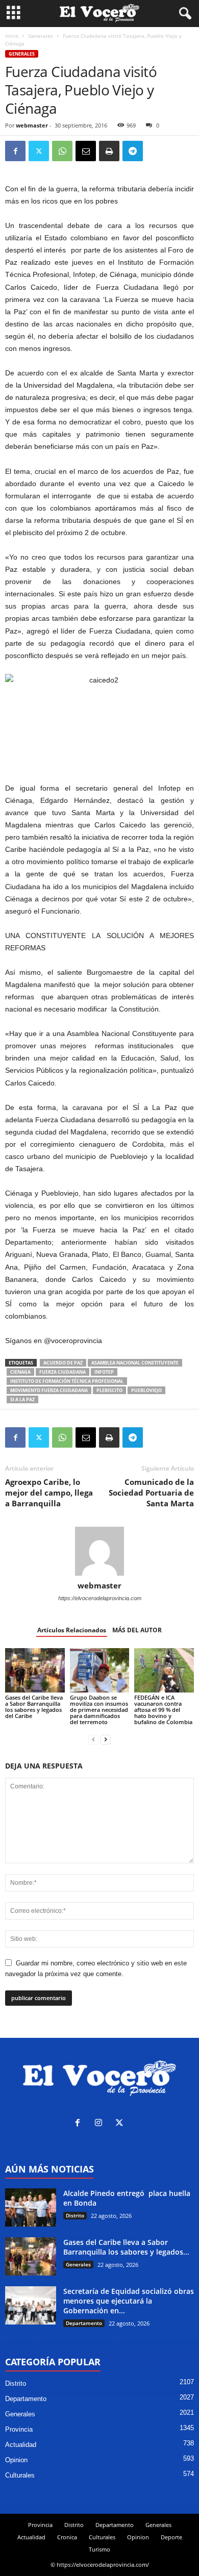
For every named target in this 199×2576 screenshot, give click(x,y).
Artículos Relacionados (72, 1630)
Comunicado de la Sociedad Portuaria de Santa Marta (151, 1493)
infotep (104, 1372)
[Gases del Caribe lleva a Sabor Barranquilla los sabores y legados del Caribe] (35, 1670)
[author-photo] (99, 1551)
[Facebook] (15, 151)
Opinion (16, 2460)
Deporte (171, 2537)
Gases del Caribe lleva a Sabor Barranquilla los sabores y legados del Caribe (34, 1707)
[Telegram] (133, 151)
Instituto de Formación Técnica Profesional (67, 1381)
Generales (41, 36)
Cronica (67, 2537)
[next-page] (106, 1739)
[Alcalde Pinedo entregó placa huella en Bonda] (31, 2207)
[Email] (86, 151)
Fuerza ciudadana (63, 1372)
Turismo (99, 2549)
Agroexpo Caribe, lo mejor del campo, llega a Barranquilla (49, 1493)
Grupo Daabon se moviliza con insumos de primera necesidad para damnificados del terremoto (99, 1710)
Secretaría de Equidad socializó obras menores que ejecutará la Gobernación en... (129, 2301)
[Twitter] (39, 151)
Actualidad (21, 2445)
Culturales (20, 2475)
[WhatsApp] (62, 151)
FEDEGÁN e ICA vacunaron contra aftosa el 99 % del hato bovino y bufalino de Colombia (163, 1710)
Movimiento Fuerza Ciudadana (49, 1390)
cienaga (20, 1372)
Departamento (84, 2323)
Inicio (12, 36)
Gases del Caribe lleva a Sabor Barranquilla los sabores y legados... (126, 2247)
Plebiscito (109, 1390)
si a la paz (22, 1399)
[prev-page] (93, 1739)
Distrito (75, 2215)
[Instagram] (101, 2124)
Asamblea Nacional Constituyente (135, 1363)
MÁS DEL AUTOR (137, 1630)
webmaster (32, 125)
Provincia (19, 2429)
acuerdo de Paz (63, 1363)
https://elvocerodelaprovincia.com (100, 1598)
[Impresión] (109, 151)
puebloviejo (146, 1390)
